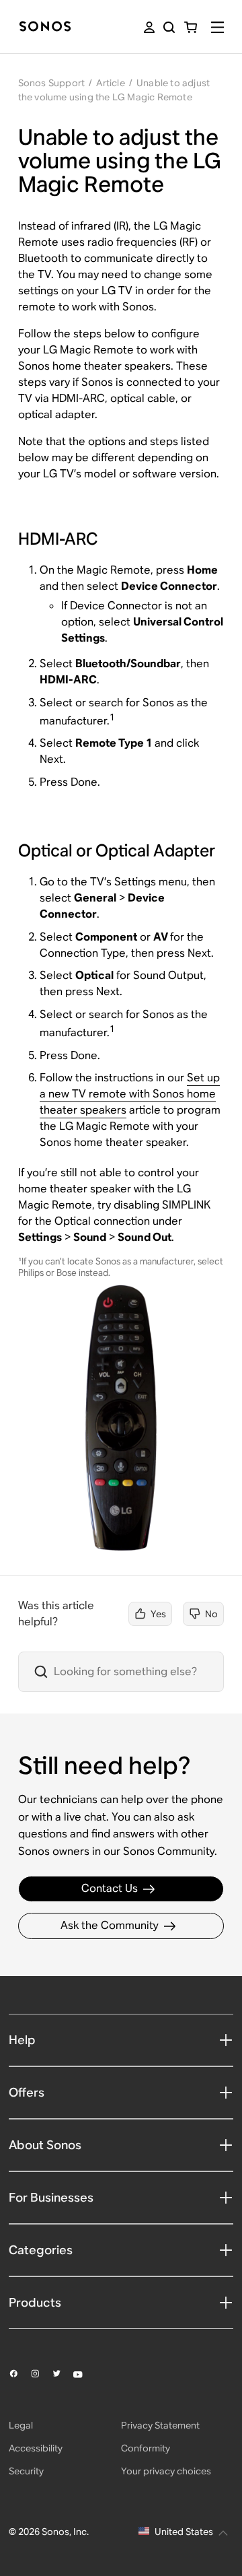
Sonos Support (52, 83)
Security (26, 2471)
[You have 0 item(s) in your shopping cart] (191, 27)
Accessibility (36, 2448)
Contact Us (110, 1888)
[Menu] (217, 27)
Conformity (146, 2448)
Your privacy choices (166, 2471)
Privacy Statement (160, 2425)
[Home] (45, 27)
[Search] (169, 27)
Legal (21, 2425)
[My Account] (149, 27)
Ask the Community (110, 1925)
